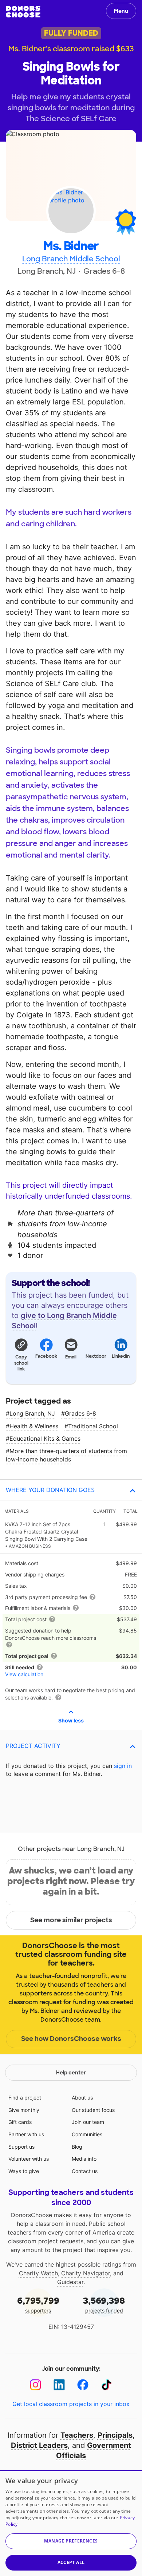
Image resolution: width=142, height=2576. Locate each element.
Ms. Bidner (71, 246)
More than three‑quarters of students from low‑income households (66, 1455)
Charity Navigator (86, 2273)
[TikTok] (106, 2385)
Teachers (77, 2435)
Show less (71, 1720)
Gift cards (20, 2122)
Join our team (88, 2122)
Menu (121, 11)
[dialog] (71, 2523)
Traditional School (93, 1426)
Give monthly (24, 2110)
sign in (123, 1766)
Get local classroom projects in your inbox (71, 2404)
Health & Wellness (34, 1426)
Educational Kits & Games (45, 1439)
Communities (87, 2134)
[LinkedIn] (59, 2385)
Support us (21, 2147)
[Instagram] (35, 2385)
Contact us (85, 2171)
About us (82, 2098)
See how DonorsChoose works (71, 2039)
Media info (84, 2159)
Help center (71, 2073)
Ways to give (24, 2171)
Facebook (46, 1356)
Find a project (25, 2098)
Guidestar (70, 2282)
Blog (77, 2147)
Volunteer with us (29, 2159)
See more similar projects (71, 1920)
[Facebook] (83, 2385)
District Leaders (39, 2445)
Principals (115, 2435)
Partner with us (26, 2134)
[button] (21, 1354)
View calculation (24, 1674)
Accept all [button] (71, 2562)
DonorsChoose (23, 12)
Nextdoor (96, 1356)
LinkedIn (121, 1356)
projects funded (104, 2304)
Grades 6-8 (80, 1413)
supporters (38, 2304)
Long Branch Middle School (71, 259)
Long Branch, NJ (32, 1413)
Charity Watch (38, 2273)
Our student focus (93, 2110)
